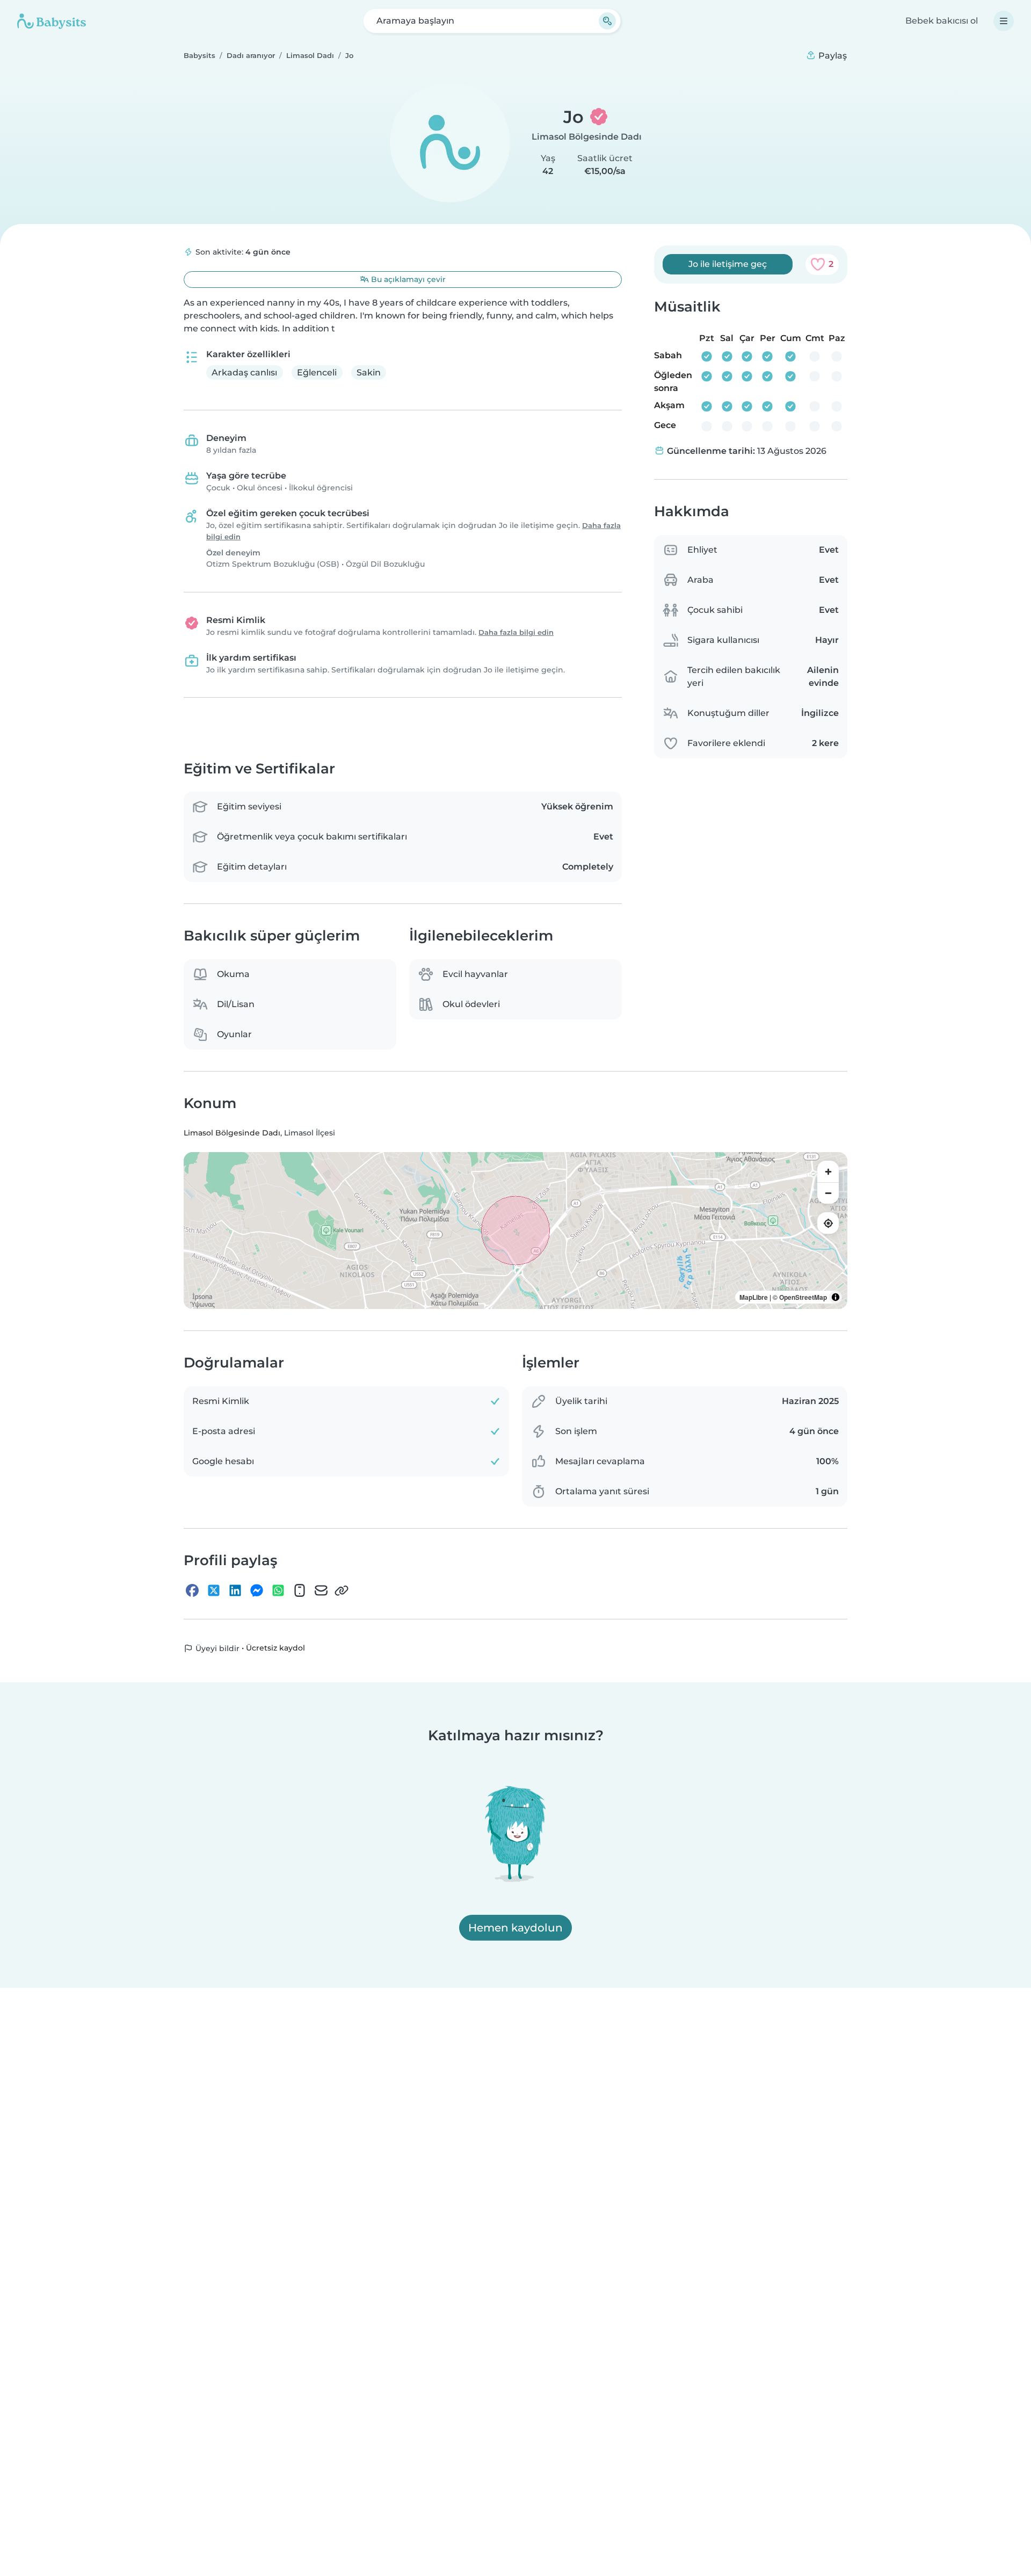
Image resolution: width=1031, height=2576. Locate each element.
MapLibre (754, 1297)
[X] (214, 1590)
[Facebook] (192, 1590)
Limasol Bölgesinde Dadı (587, 137)
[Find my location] (828, 1223)
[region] (515, 1231)
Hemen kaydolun (515, 1928)
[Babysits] (52, 21)
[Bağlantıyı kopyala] (342, 1590)
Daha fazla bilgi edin (516, 632)
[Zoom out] (828, 1193)
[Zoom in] (828, 1171)
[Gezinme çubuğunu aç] (1004, 21)
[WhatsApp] (278, 1590)
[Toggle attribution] (836, 1297)
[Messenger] (257, 1590)
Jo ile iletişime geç (728, 264)
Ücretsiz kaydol (275, 1648)
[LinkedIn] (235, 1590)
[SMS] (300, 1590)
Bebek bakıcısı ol (942, 21)
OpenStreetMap (803, 1297)
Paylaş (832, 56)
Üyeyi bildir (216, 1648)
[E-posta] (321, 1590)
